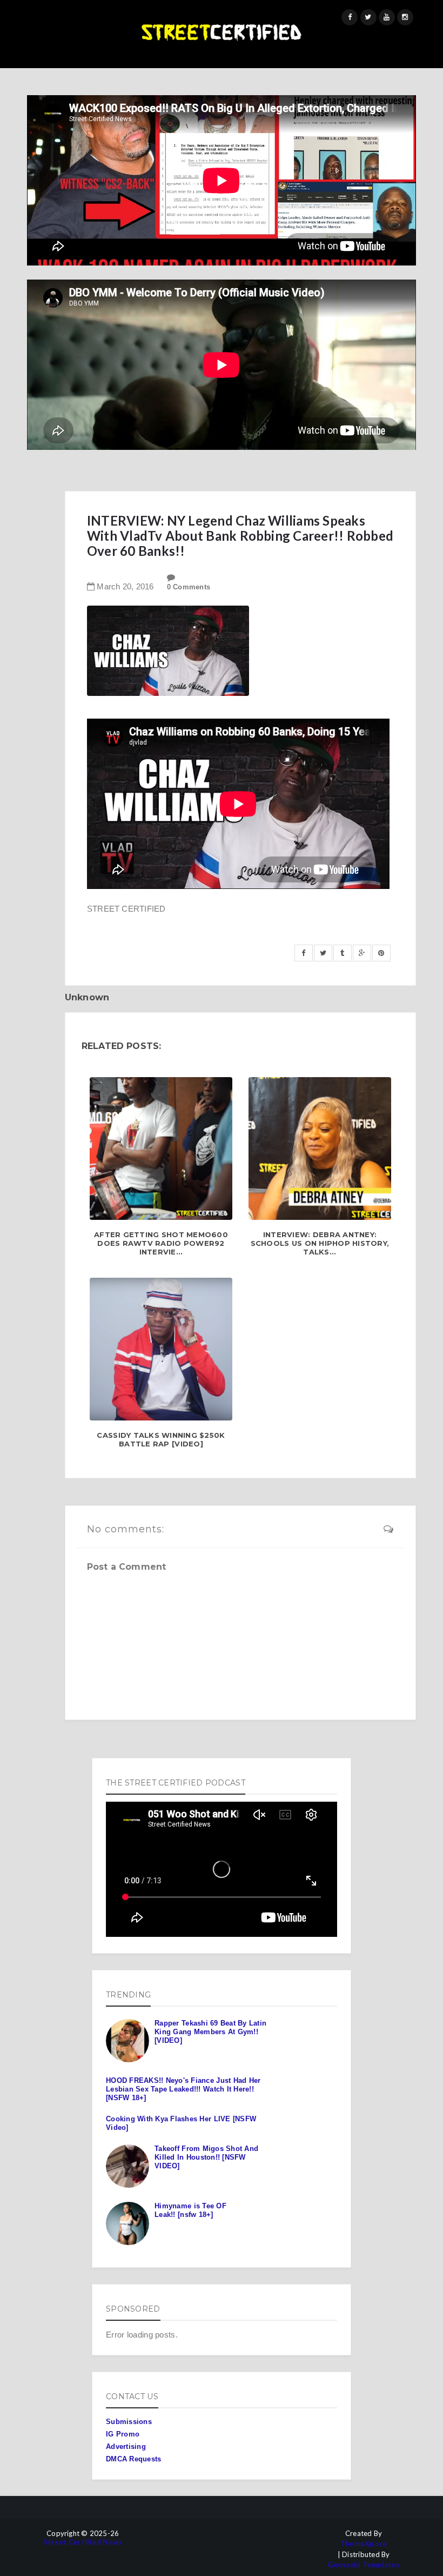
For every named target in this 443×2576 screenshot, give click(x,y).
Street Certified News (83, 2542)
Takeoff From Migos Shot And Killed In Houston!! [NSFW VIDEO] (206, 2157)
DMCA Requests (133, 2459)
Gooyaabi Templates (364, 2565)
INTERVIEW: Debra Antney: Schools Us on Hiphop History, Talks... (320, 1243)
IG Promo (123, 2434)
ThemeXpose (364, 2544)
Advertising (126, 2446)
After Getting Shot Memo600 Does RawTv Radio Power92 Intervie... (161, 1243)
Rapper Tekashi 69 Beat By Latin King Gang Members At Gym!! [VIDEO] (210, 2031)
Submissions (129, 2422)
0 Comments (189, 587)
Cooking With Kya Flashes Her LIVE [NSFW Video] (181, 2123)
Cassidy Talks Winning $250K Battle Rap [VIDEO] (161, 1440)
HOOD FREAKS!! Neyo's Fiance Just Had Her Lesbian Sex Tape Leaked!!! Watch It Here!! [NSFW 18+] (183, 2089)
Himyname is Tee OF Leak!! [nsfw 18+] (190, 2210)
